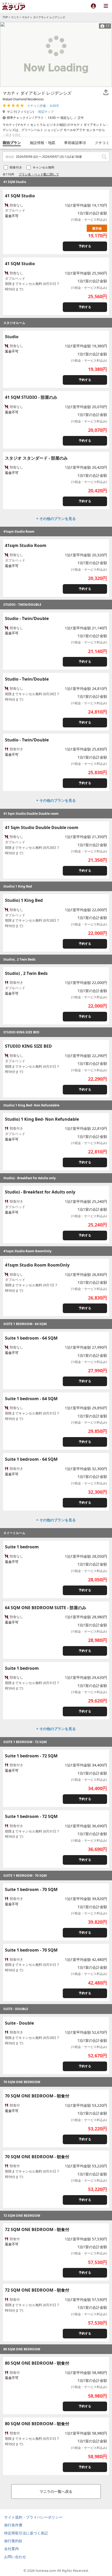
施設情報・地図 (42, 143)
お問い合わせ (15, 2557)
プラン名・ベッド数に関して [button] (39, 174)
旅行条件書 (13, 2525)
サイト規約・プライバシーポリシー (33, 2517)
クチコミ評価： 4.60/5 (43, 106)
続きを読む (14, 135)
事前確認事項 (75, 143)
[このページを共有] (106, 93)
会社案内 (11, 2549)
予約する (85, 246)
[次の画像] (105, 54)
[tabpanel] (56, 54)
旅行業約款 (13, 2541)
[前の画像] (7, 54)
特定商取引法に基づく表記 (26, 2533)
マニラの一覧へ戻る (56, 2491)
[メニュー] (106, 6)
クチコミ (102, 143)
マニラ (15, 17)
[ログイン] (93, 6)
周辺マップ (46, 112)
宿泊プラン (12, 143)
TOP (5, 17)
